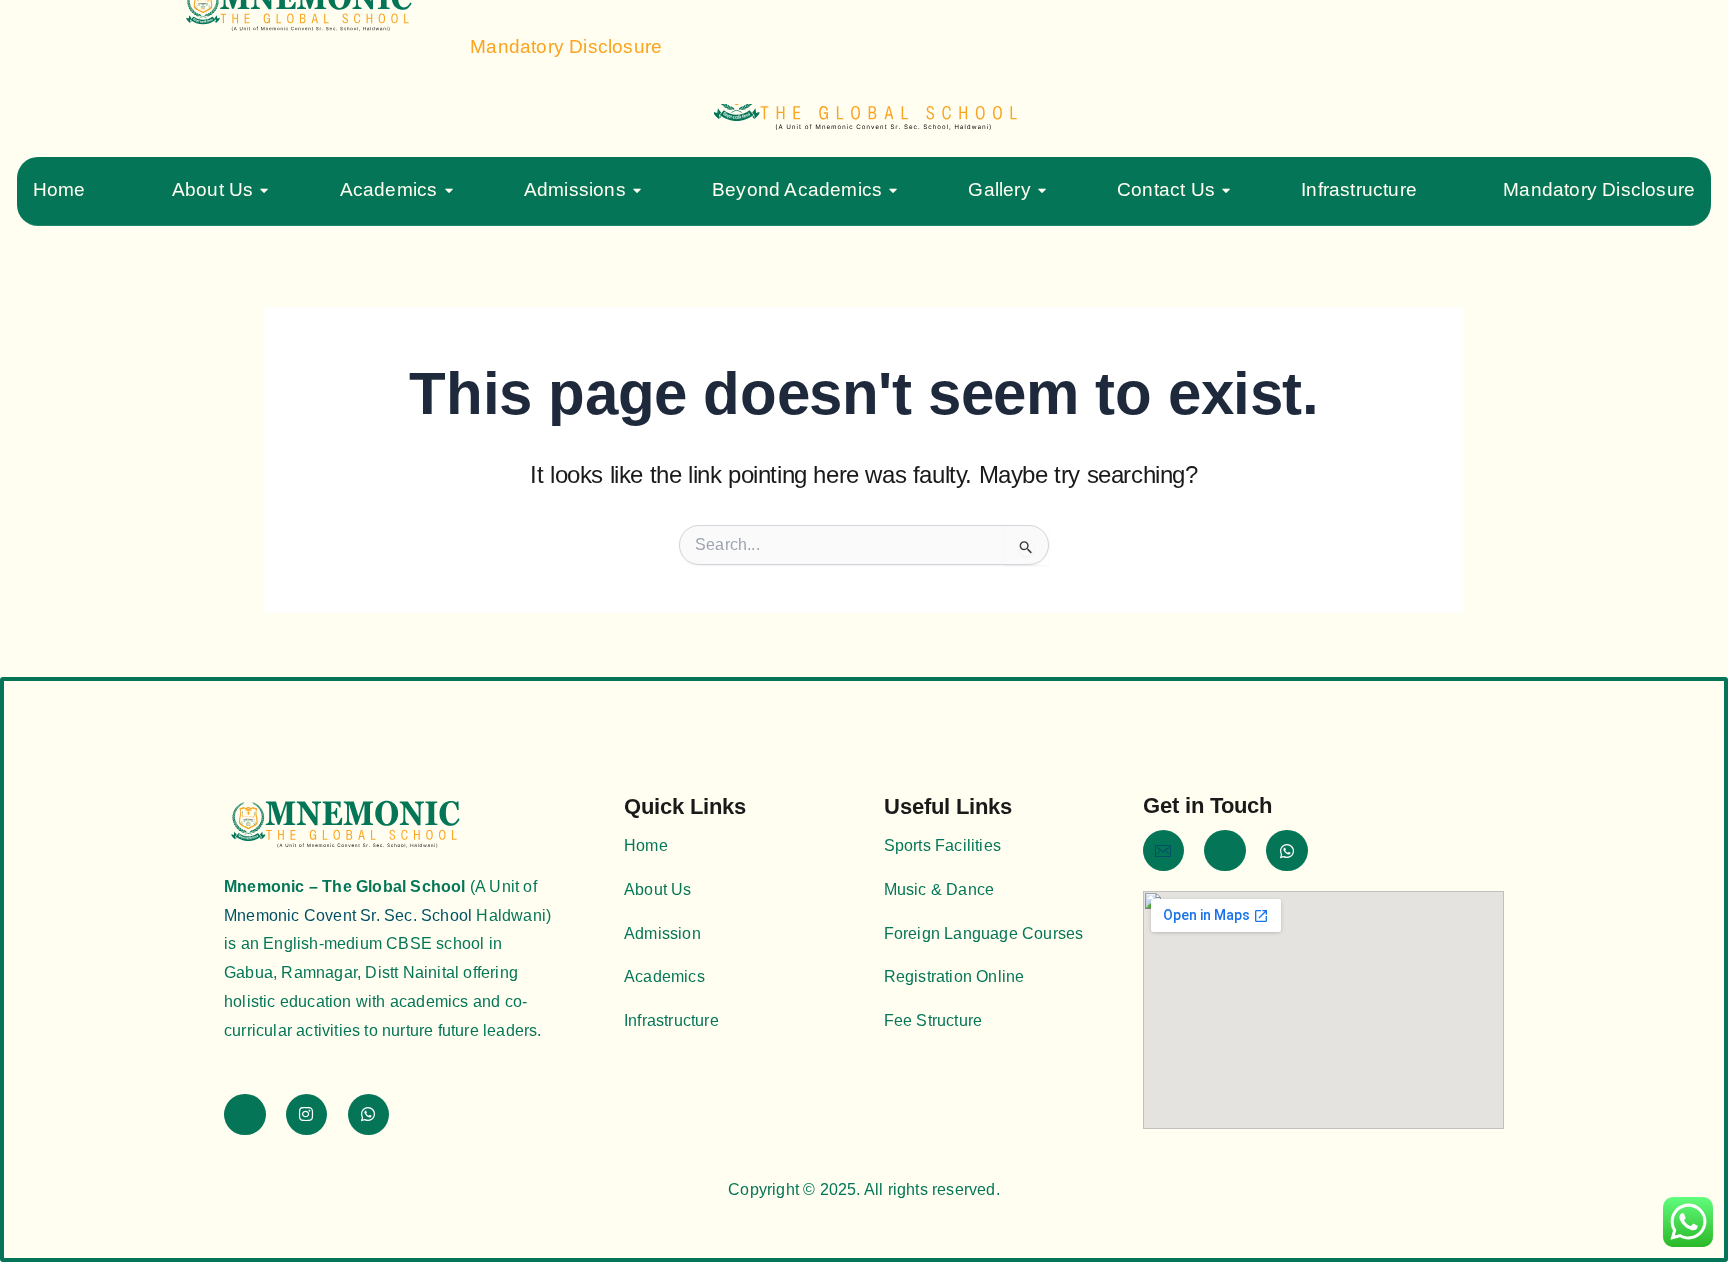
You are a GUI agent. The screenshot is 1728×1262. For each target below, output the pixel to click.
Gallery (999, 189)
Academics (389, 189)
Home (59, 189)
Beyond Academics (797, 189)
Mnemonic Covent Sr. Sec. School (348, 915)
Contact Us (1166, 189)
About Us (213, 189)
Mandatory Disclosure (1599, 189)
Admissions (575, 189)
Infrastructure (1359, 189)
